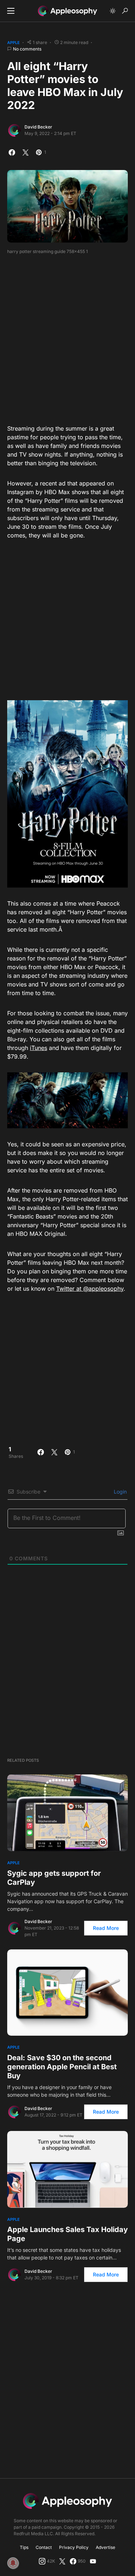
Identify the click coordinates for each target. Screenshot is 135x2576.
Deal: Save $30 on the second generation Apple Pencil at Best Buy (62, 2067)
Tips (24, 2547)
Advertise (105, 2547)
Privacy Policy (74, 2547)
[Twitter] (62, 2561)
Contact (44, 2547)
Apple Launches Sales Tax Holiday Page (67, 2234)
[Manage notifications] (13, 2563)
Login (120, 1492)
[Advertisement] (67, 337)
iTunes (39, 1048)
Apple (13, 43)
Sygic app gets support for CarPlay (54, 1878)
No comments (27, 49)
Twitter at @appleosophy (90, 1289)
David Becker (38, 127)
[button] (11, 11)
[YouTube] (93, 2561)
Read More (106, 1928)
